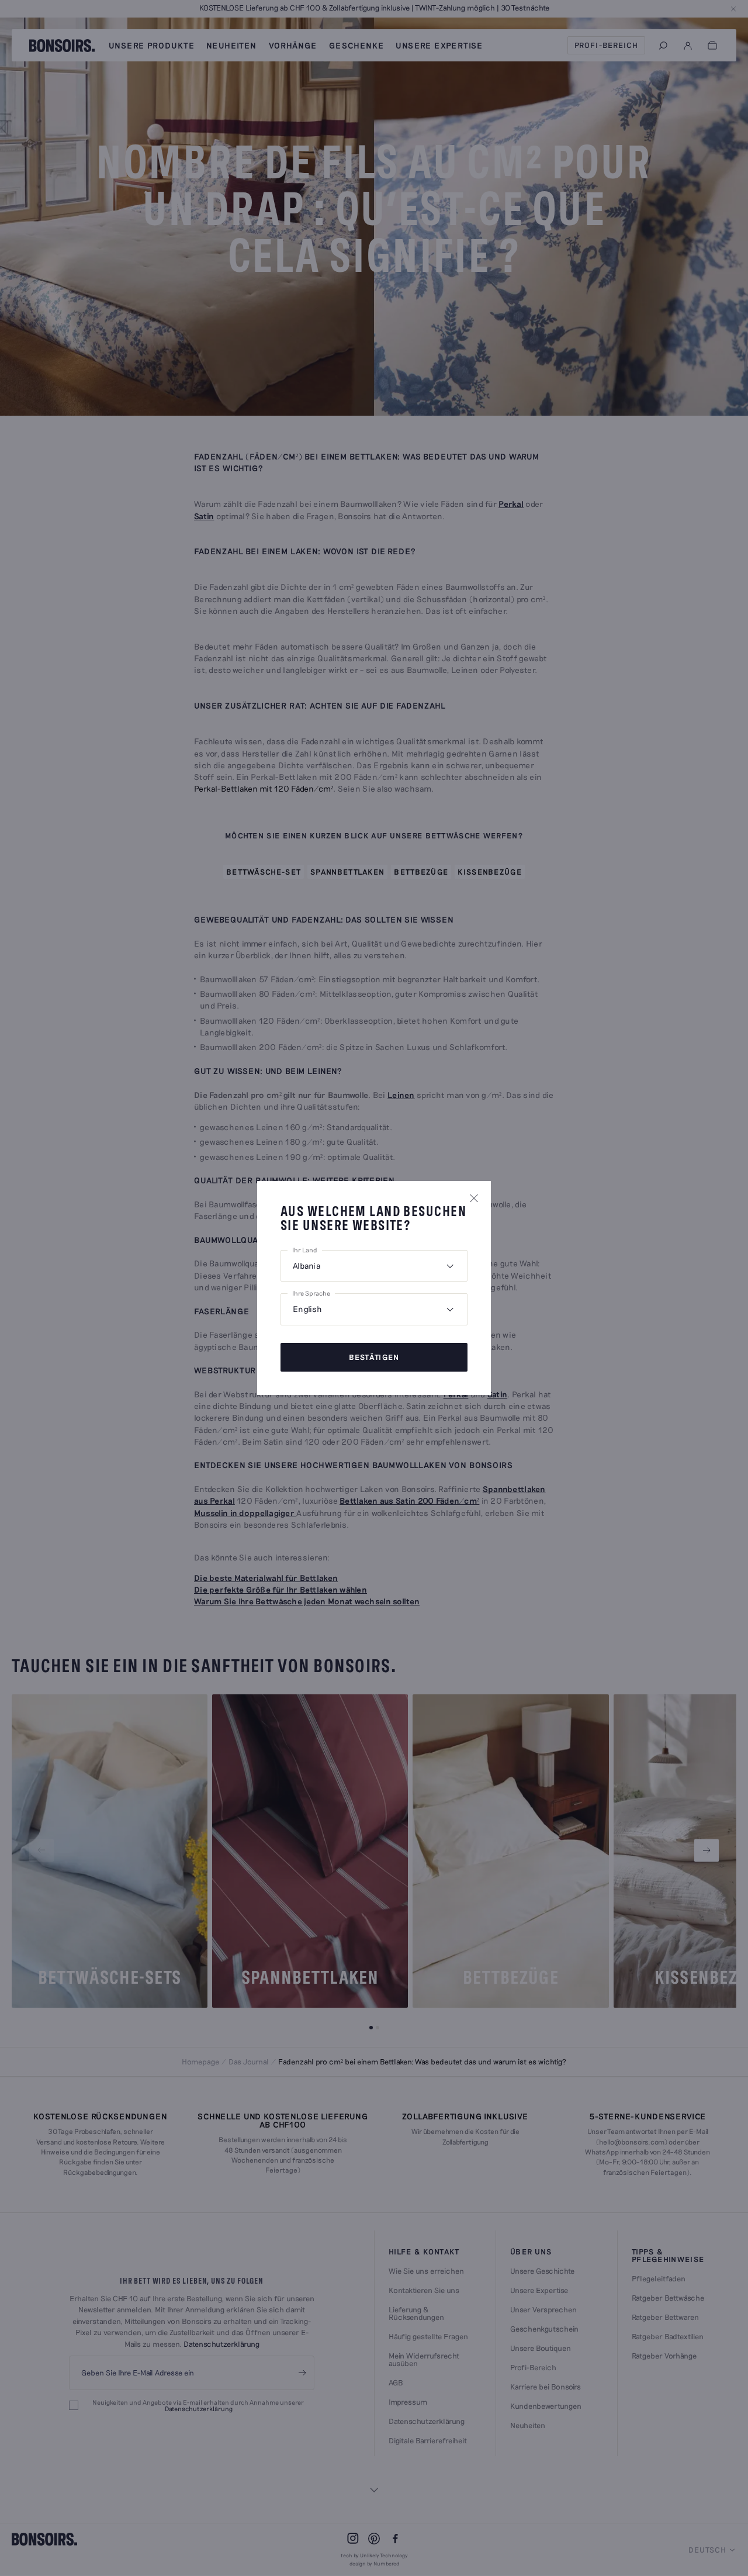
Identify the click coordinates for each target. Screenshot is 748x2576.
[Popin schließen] (474, 1198)
